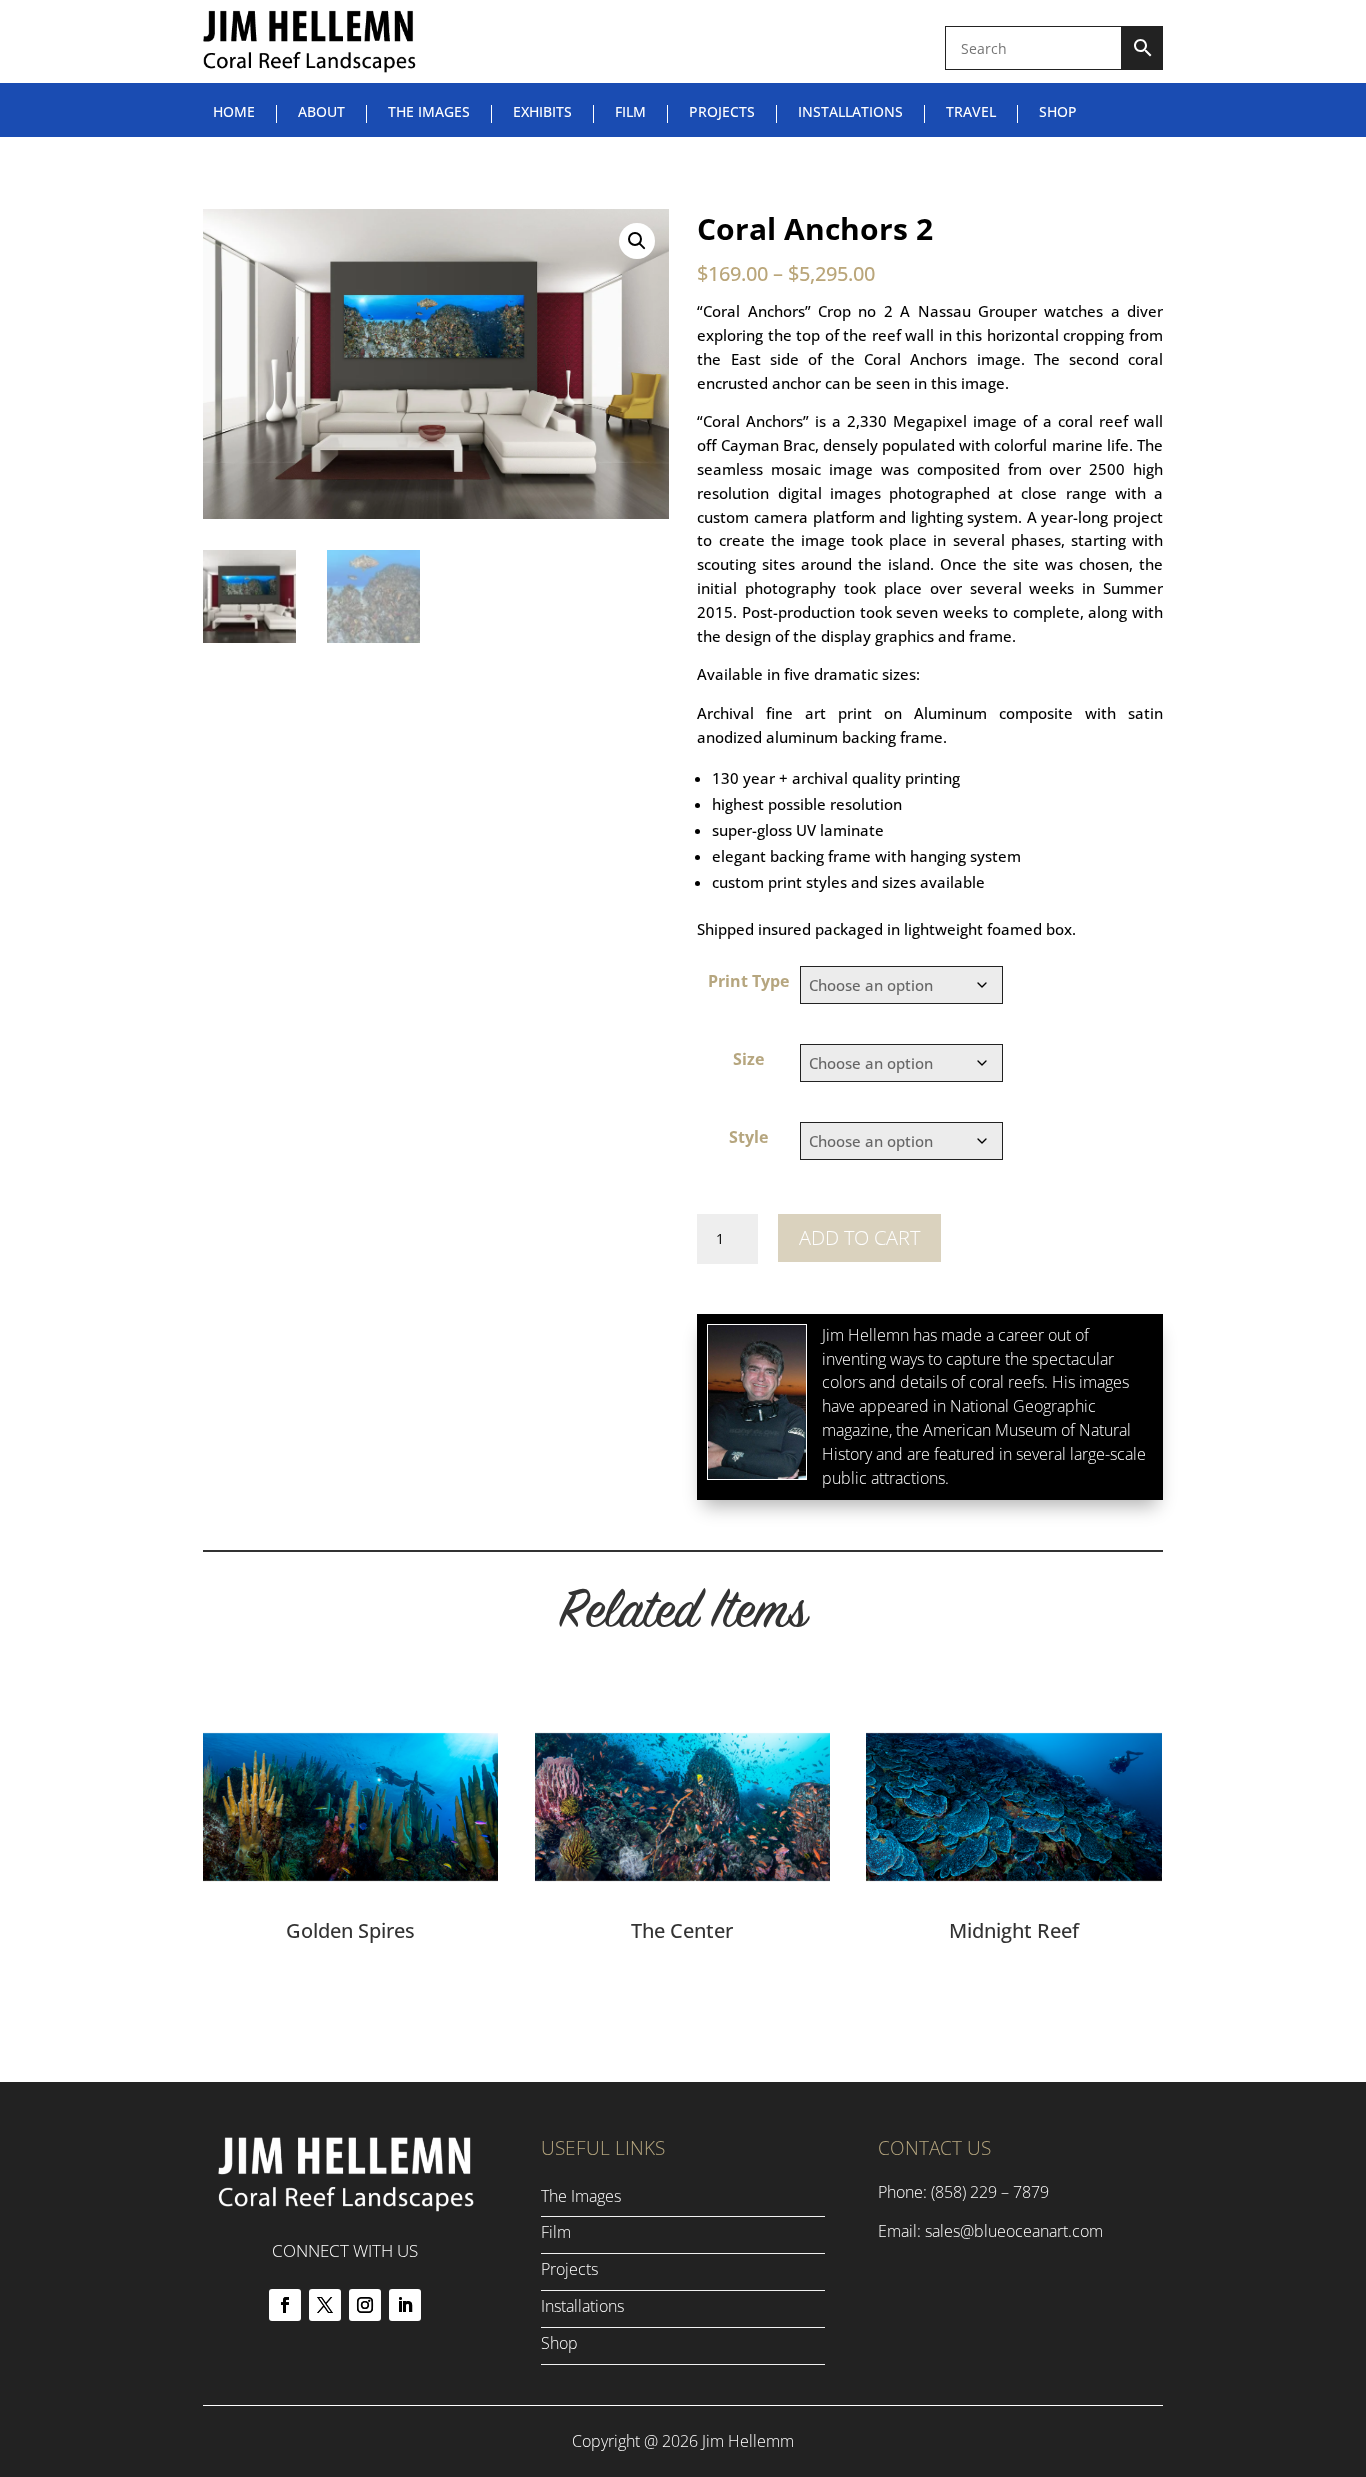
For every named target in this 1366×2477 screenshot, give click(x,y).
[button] (637, 241)
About (321, 113)
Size (748, 1059)
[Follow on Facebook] (285, 2305)
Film (630, 113)
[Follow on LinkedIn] (405, 2305)
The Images (429, 113)
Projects (722, 113)
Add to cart (859, 1237)
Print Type (748, 981)
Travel (971, 113)
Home (234, 113)
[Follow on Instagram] (365, 2305)
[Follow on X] (325, 2305)
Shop (1058, 113)
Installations (850, 113)
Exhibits (542, 113)
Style (748, 1137)
